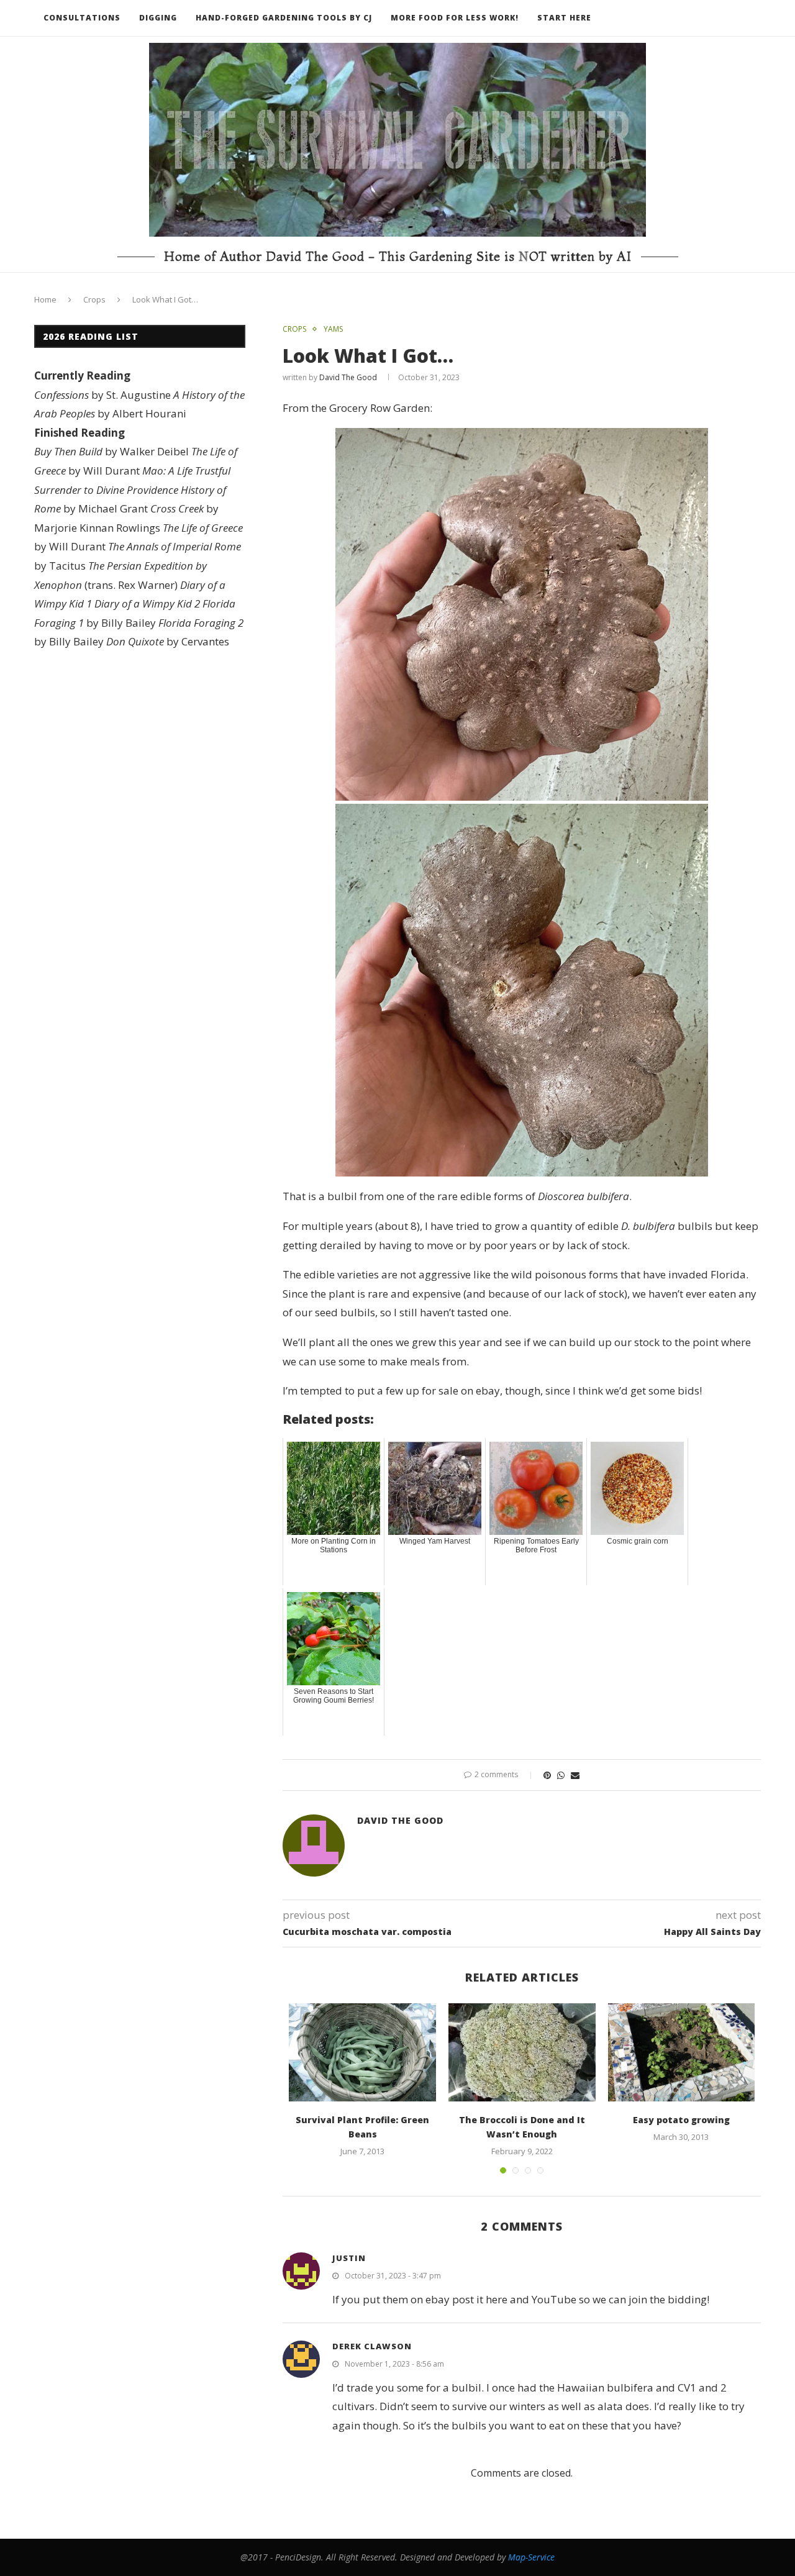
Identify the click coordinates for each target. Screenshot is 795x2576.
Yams (333, 329)
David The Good (348, 377)
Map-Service (531, 2557)
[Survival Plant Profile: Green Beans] (362, 2052)
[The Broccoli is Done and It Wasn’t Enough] (522, 2052)
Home (45, 299)
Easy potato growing (681, 2120)
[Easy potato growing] (682, 2052)
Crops (94, 299)
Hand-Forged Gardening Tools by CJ (284, 18)
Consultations (82, 18)
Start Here (564, 18)
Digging (158, 18)
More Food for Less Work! (455, 18)
